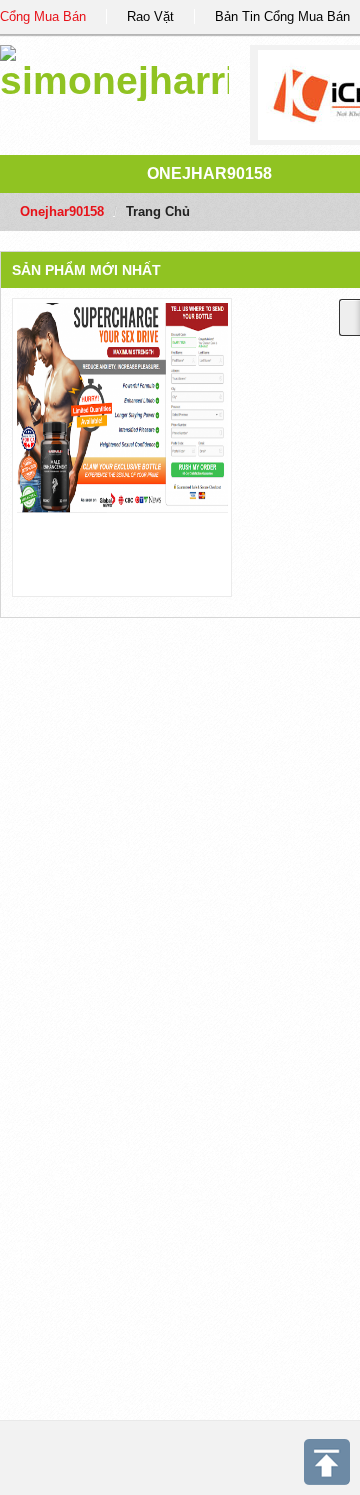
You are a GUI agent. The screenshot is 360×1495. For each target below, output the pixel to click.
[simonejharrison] (114, 69)
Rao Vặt (150, 16)
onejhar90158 (209, 173)
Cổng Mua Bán (43, 16)
